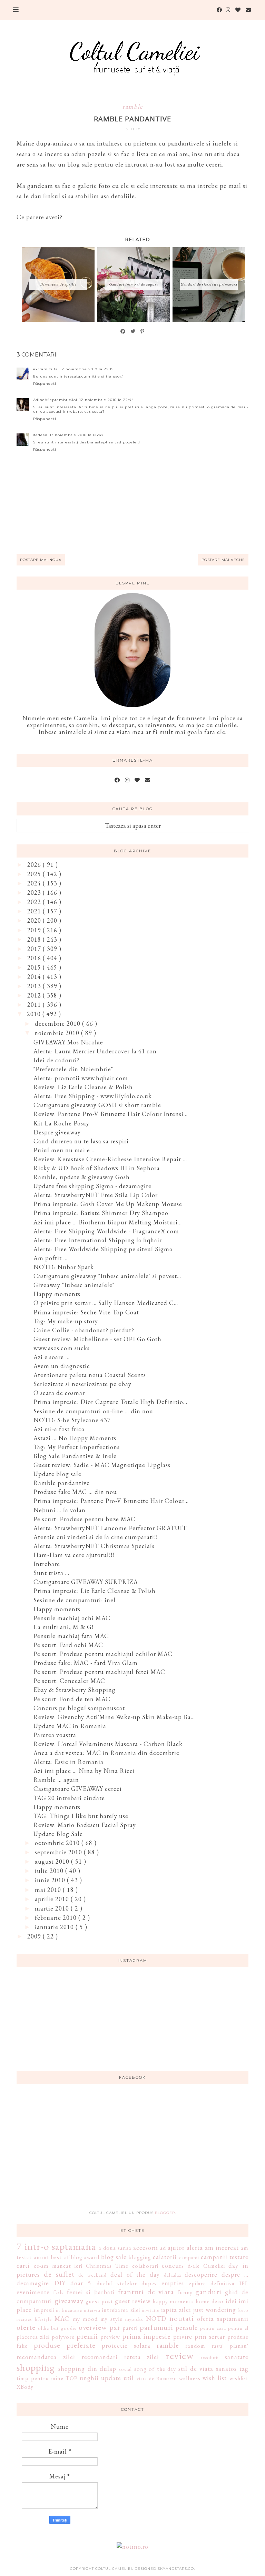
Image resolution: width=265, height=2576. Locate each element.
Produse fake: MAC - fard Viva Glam (86, 1663)
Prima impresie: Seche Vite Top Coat (86, 1312)
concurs (173, 2266)
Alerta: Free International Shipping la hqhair (98, 1240)
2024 (35, 883)
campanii (189, 2257)
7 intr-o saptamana (56, 2246)
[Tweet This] (133, 331)
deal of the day (135, 2274)
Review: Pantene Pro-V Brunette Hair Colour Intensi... (111, 1114)
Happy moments (57, 1294)
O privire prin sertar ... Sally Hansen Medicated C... (106, 1303)
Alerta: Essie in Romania (68, 1762)
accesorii (146, 2248)
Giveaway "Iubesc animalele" (74, 1285)
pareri (130, 2328)
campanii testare (225, 2257)
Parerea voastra (55, 1735)
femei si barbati (91, 2292)
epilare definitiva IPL (219, 2283)
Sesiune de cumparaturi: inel (75, 1600)
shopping (36, 2367)
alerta (195, 2248)
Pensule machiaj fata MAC (71, 1636)
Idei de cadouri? (57, 1060)
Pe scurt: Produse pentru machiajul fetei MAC (99, 1672)
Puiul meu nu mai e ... (65, 1150)
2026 (35, 865)
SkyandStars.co (176, 2569)
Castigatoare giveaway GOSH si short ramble (97, 1105)
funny (185, 2292)
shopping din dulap (87, 2369)
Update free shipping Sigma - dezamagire (92, 1186)
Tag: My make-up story (66, 1321)
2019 (35, 930)
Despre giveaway (57, 1132)
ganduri (208, 2292)
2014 (35, 977)
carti (23, 2266)
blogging (140, 2257)
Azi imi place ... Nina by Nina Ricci (84, 1771)
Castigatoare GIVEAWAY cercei (78, 1789)
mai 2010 (49, 1890)
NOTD (156, 2319)
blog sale (114, 2257)
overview (93, 2327)
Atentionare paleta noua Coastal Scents (90, 1375)
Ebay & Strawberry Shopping (75, 1690)
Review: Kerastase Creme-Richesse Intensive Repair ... (110, 1159)
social (125, 2369)
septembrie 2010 (59, 1852)
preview (110, 2337)
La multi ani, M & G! (63, 1627)
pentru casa (213, 2328)
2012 (35, 995)
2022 (35, 902)
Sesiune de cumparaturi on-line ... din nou (93, 1411)
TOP (72, 2378)
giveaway (69, 2301)
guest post (99, 2301)
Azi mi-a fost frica (59, 1429)
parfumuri (156, 2327)
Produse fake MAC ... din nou (75, 1492)
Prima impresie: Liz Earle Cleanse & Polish (95, 1591)
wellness (190, 2378)
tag (244, 2369)
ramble (133, 106)
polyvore (63, 2337)
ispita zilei (176, 2310)
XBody (25, 2387)
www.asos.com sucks (62, 1348)
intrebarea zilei (121, 2310)
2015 (35, 967)
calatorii (165, 2257)
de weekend (92, 2275)
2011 (35, 1005)
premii (87, 2336)
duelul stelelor (117, 2283)
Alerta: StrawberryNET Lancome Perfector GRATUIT (110, 1528)
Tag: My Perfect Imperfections (77, 1447)
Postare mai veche (223, 560)
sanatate (237, 2357)
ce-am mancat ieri (58, 2266)
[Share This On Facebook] (123, 331)
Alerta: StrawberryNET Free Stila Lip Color (96, 1195)
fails (58, 2292)
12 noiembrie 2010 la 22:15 (87, 369)
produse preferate (65, 2345)
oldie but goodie (57, 2328)
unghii (89, 2378)
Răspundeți (45, 384)
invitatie (151, 2310)
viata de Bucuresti (157, 2378)
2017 (35, 949)
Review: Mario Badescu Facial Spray (85, 1825)
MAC (62, 2319)
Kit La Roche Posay (61, 1123)
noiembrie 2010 (58, 1033)
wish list (215, 2378)
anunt (42, 2257)
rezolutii (210, 2357)
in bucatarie (69, 2310)
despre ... (235, 2274)
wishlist (239, 2378)
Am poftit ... (51, 1258)
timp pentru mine (40, 2378)
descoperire (201, 2274)
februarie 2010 (57, 1918)
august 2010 (53, 1861)
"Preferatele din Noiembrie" (73, 1069)
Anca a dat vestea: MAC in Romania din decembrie (106, 1753)
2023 (35, 893)
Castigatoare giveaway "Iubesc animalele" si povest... (107, 1276)
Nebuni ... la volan (60, 1510)
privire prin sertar (199, 2337)
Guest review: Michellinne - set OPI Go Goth (97, 1339)
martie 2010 (53, 1908)
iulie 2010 (50, 1871)
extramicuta (46, 369)
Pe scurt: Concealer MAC (69, 1681)
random (195, 2346)
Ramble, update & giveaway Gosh (82, 1177)
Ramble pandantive (62, 1483)
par (115, 2327)
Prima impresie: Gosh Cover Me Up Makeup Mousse (108, 1204)
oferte (26, 2327)
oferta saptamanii (223, 2319)
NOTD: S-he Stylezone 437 (72, 1420)
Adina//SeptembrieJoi (55, 400)
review (180, 2356)
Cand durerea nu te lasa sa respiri (81, 1141)
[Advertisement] (132, 2151)
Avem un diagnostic (62, 1366)
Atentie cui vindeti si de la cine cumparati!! (96, 1537)
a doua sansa (115, 2248)
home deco (210, 2301)
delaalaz (173, 2275)
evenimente (33, 2292)
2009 (35, 1936)
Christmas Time (107, 2266)
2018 (35, 939)
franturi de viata (146, 2292)
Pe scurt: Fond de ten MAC (72, 1699)
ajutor (176, 2248)
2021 (35, 911)
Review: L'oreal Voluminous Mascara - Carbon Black (108, 1744)
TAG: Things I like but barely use (81, 1816)
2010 (35, 1014)
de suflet (59, 2274)
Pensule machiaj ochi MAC (72, 1618)
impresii (44, 2310)
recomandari (100, 2357)
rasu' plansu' (230, 2346)
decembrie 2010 (58, 1024)
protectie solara (126, 2346)
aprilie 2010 (53, 1899)
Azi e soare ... (52, 1357)
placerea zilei (33, 2337)
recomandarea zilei (46, 2357)
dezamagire (33, 2283)
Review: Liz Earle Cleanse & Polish (83, 1087)
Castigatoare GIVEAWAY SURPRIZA (86, 1582)
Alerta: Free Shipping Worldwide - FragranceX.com (106, 1231)
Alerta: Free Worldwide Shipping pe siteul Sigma (103, 1249)
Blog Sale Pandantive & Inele (75, 1456)
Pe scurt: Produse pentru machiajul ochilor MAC (103, 1654)
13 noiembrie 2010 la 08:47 (77, 435)
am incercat (222, 2248)
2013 (35, 986)
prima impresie (147, 2336)
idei (231, 2301)
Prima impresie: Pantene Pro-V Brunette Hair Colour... (111, 1501)
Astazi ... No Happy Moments (75, 1438)
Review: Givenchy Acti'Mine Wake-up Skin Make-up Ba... (114, 1717)
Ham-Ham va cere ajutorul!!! (74, 1555)
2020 (35, 920)
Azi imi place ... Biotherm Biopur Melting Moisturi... (108, 1222)
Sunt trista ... (51, 1573)
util (129, 2378)
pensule (187, 2328)
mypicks (134, 2319)
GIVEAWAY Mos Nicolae (68, 1042)
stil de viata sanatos (208, 2369)
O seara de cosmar (59, 1393)
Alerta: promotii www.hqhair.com (81, 1078)
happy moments (173, 2301)
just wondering (215, 2310)
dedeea (40, 435)
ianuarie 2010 (55, 1927)
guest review (133, 2301)
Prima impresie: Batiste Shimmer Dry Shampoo (101, 1213)
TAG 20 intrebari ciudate (69, 1798)
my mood (85, 2319)
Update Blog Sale (58, 1834)
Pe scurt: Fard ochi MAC (68, 1645)
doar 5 (81, 2283)
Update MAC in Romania (70, 1726)
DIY (60, 2283)
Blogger (165, 2213)
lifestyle (43, 2319)
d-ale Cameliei (206, 2266)
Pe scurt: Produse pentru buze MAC (85, 1519)
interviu (92, 2310)
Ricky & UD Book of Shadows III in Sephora (97, 1168)
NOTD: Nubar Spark (64, 1267)
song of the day (155, 2369)
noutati (182, 2318)
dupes (149, 2283)
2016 (35, 958)
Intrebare (47, 1564)
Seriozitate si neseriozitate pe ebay (82, 1384)
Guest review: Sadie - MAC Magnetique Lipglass (102, 1465)
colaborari (145, 2266)
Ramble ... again (56, 1780)
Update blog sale (57, 1474)
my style (111, 2319)
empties (173, 2283)
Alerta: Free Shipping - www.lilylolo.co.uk (93, 1096)
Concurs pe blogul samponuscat (79, 1708)
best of (60, 2257)
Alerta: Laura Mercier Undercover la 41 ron (95, 1051)
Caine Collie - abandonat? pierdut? (84, 1330)
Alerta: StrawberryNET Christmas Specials (94, 1546)
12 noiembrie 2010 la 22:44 (107, 400)
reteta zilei (142, 2357)
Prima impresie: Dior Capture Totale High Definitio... (110, 1402)
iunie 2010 (51, 1880)
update (111, 2378)
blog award (85, 2257)
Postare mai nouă (41, 560)
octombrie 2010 (58, 1843)
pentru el (238, 2328)
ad (163, 2248)
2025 (35, 874)
